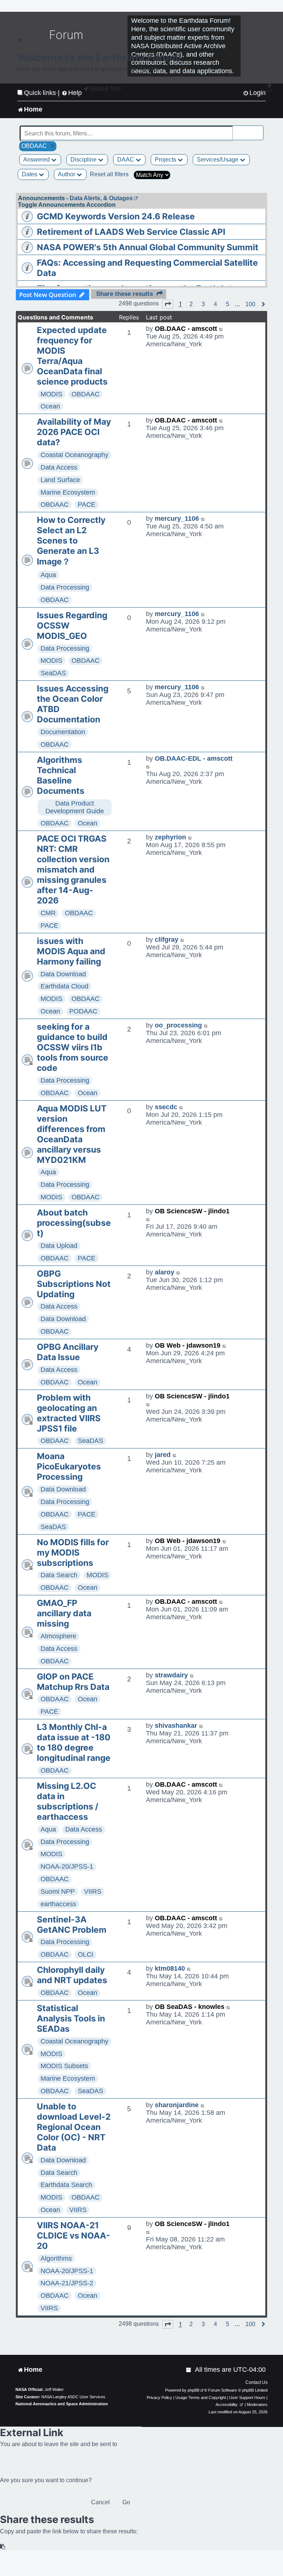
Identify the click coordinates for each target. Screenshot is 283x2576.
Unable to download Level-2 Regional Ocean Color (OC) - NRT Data (74, 2127)
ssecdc (166, 1107)
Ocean (50, 406)
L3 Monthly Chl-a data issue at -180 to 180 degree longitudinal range (74, 1742)
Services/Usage (218, 160)
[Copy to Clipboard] (3, 2547)
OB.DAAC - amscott (186, 329)
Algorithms (56, 2258)
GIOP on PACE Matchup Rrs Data (73, 1682)
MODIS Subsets (64, 2066)
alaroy (165, 1272)
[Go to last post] (221, 329)
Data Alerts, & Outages (101, 198)
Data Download (63, 974)
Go (126, 2502)
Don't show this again (42, 93)
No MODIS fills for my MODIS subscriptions (73, 1553)
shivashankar (176, 1726)
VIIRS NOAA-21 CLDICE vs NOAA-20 (74, 2236)
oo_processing (178, 1025)
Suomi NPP (58, 1892)
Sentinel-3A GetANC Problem (72, 1925)
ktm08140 (170, 1968)
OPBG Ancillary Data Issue (68, 1352)
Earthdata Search (66, 2185)
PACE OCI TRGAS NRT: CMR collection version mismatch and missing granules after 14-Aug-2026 (73, 870)
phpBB (193, 2390)
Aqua (48, 575)
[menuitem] (189, 2370)
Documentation (63, 732)
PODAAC (83, 1011)
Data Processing (65, 587)
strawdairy (171, 1675)
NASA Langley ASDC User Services (73, 2397)
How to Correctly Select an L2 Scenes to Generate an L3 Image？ (71, 541)
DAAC (126, 160)
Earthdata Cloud (64, 986)
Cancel (100, 2502)
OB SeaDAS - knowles (190, 2007)
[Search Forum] (258, 129)
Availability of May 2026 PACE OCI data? (74, 432)
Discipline (84, 160)
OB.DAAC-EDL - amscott (194, 758)
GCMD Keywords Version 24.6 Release (116, 216)
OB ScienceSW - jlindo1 (192, 1211)
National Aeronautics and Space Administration (62, 2404)
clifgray (167, 940)
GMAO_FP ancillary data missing (64, 1613)
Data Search (59, 1575)
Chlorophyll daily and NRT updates (72, 1975)
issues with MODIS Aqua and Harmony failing (71, 951)
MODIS (51, 394)
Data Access (59, 467)
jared (163, 1455)
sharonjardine (177, 2105)
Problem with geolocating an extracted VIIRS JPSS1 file (69, 1413)
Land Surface (60, 480)
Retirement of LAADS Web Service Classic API (131, 232)
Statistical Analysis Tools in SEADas (71, 2018)
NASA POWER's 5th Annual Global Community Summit (148, 247)
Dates (30, 174)
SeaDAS (53, 673)
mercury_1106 (177, 519)
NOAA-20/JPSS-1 (67, 1866)
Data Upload (59, 1246)
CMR (48, 913)
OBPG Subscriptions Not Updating (74, 1284)
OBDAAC (85, 394)
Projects (166, 160)
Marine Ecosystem (68, 492)
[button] (168, 304)
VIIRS (93, 1892)
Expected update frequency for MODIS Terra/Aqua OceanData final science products (72, 356)
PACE (87, 505)
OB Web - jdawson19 (188, 1345)
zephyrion (170, 837)
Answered (37, 160)
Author (67, 174)
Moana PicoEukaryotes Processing (69, 1466)
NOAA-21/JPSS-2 (67, 2283)
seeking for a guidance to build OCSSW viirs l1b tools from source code (73, 1047)
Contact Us (256, 2382)
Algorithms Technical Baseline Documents (61, 775)
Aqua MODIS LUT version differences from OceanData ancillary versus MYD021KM (72, 1134)
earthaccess (58, 1904)
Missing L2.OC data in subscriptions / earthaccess (68, 1801)
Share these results (125, 294)
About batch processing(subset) (74, 1223)
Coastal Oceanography (74, 455)
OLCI (85, 1954)
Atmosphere (58, 1636)
